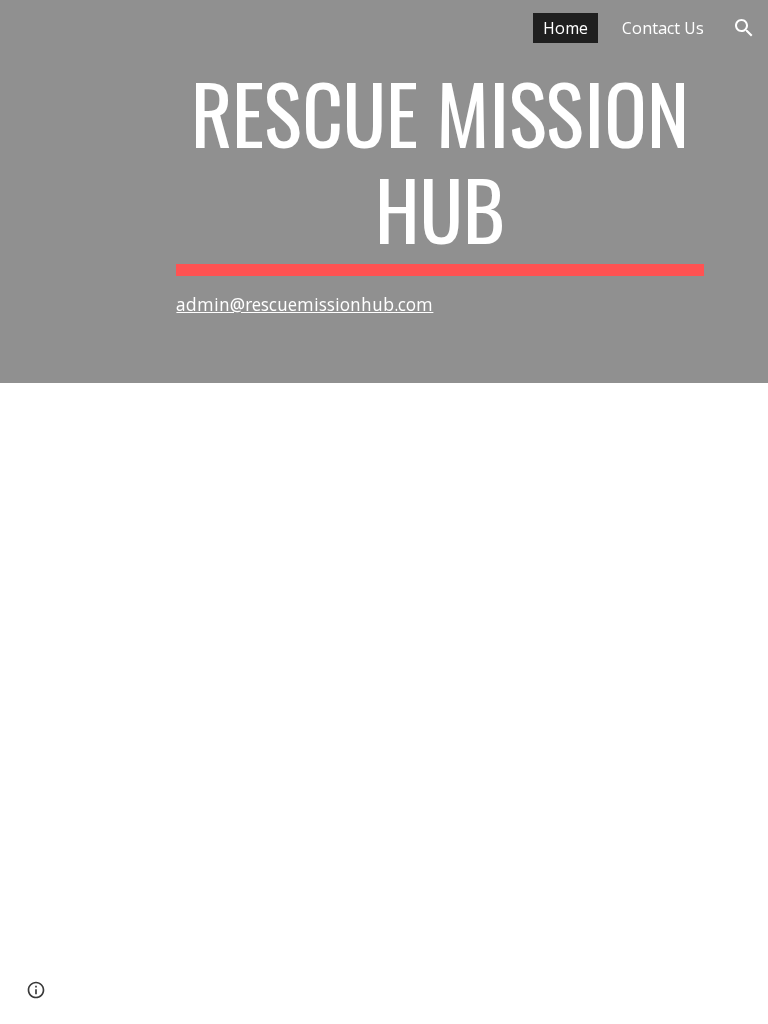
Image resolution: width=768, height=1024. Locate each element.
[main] (439, 191)
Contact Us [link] (663, 28)
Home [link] (565, 28)
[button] (744, 28)
